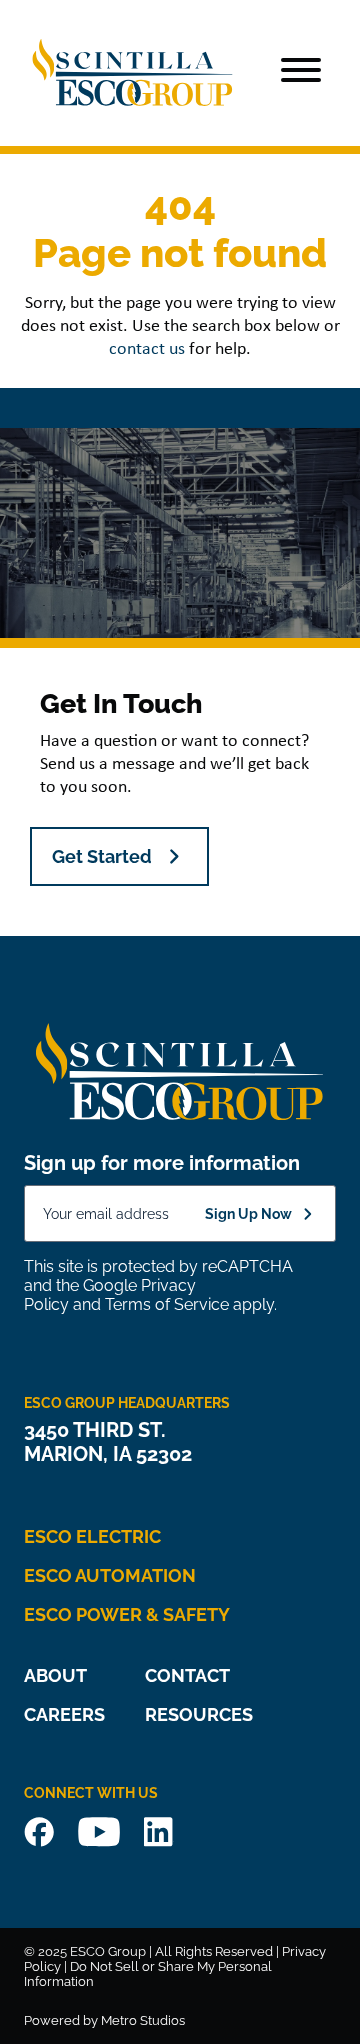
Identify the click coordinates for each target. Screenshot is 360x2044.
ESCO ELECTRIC (92, 1536)
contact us (147, 349)
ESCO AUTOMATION (110, 1575)
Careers (64, 1714)
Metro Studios (143, 2020)
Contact (187, 1675)
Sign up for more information (162, 1163)
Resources (199, 1714)
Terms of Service (167, 1304)
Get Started (102, 856)
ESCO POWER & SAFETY (127, 1614)
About (55, 1675)
